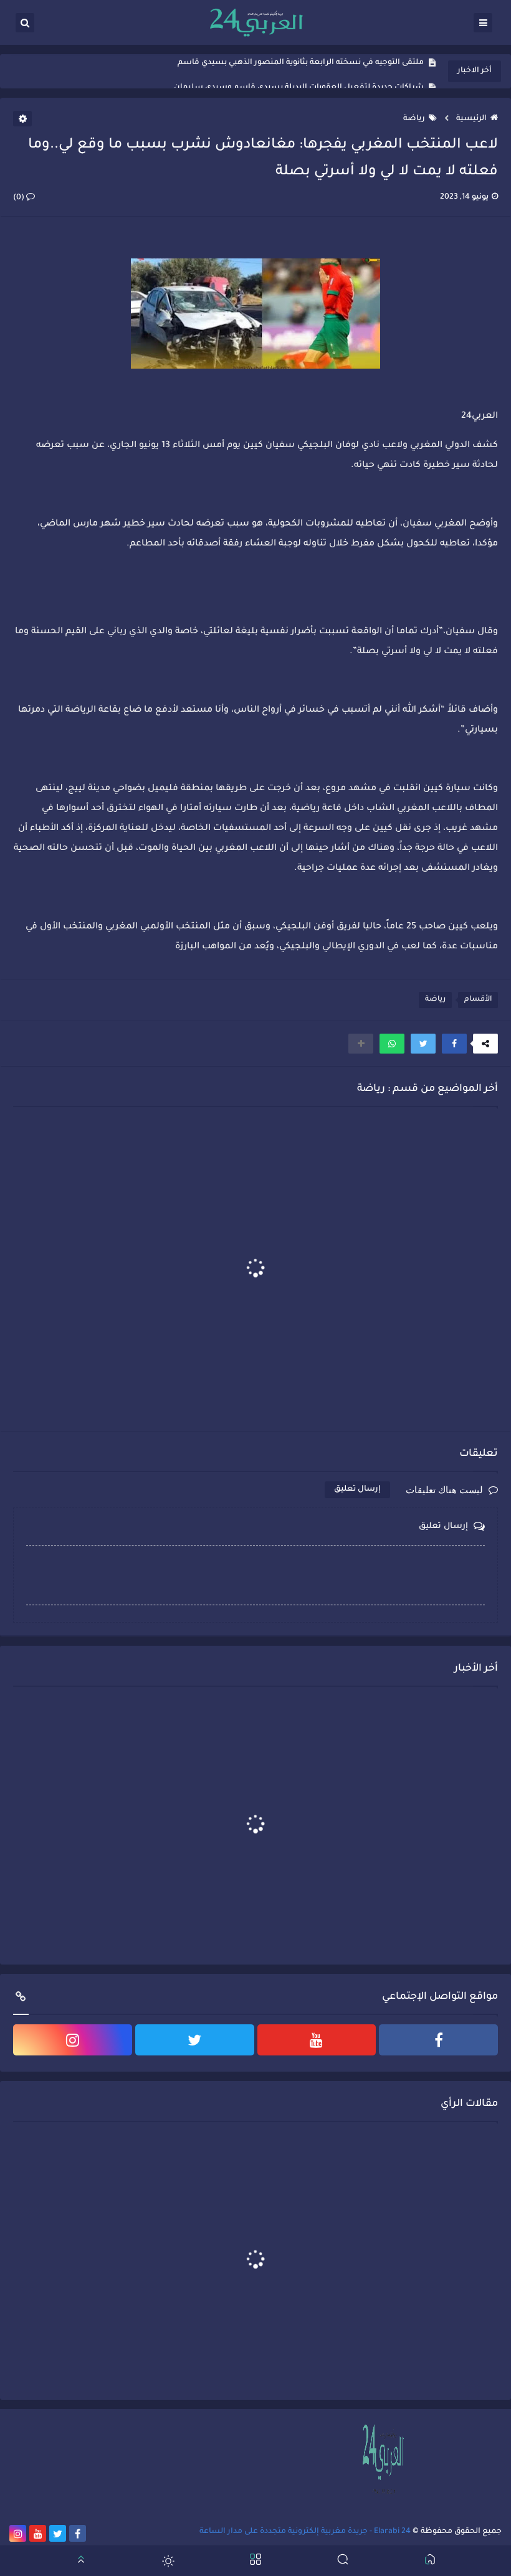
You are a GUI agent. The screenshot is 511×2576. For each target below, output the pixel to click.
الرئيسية (471, 119)
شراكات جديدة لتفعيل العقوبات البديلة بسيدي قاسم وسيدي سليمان (299, 72)
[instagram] (73, 2040)
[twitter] (195, 2040)
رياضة (414, 119)
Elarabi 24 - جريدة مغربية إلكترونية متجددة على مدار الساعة (305, 2532)
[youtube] (317, 2040)
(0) (20, 198)
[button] (454, 1044)
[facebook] (438, 2040)
